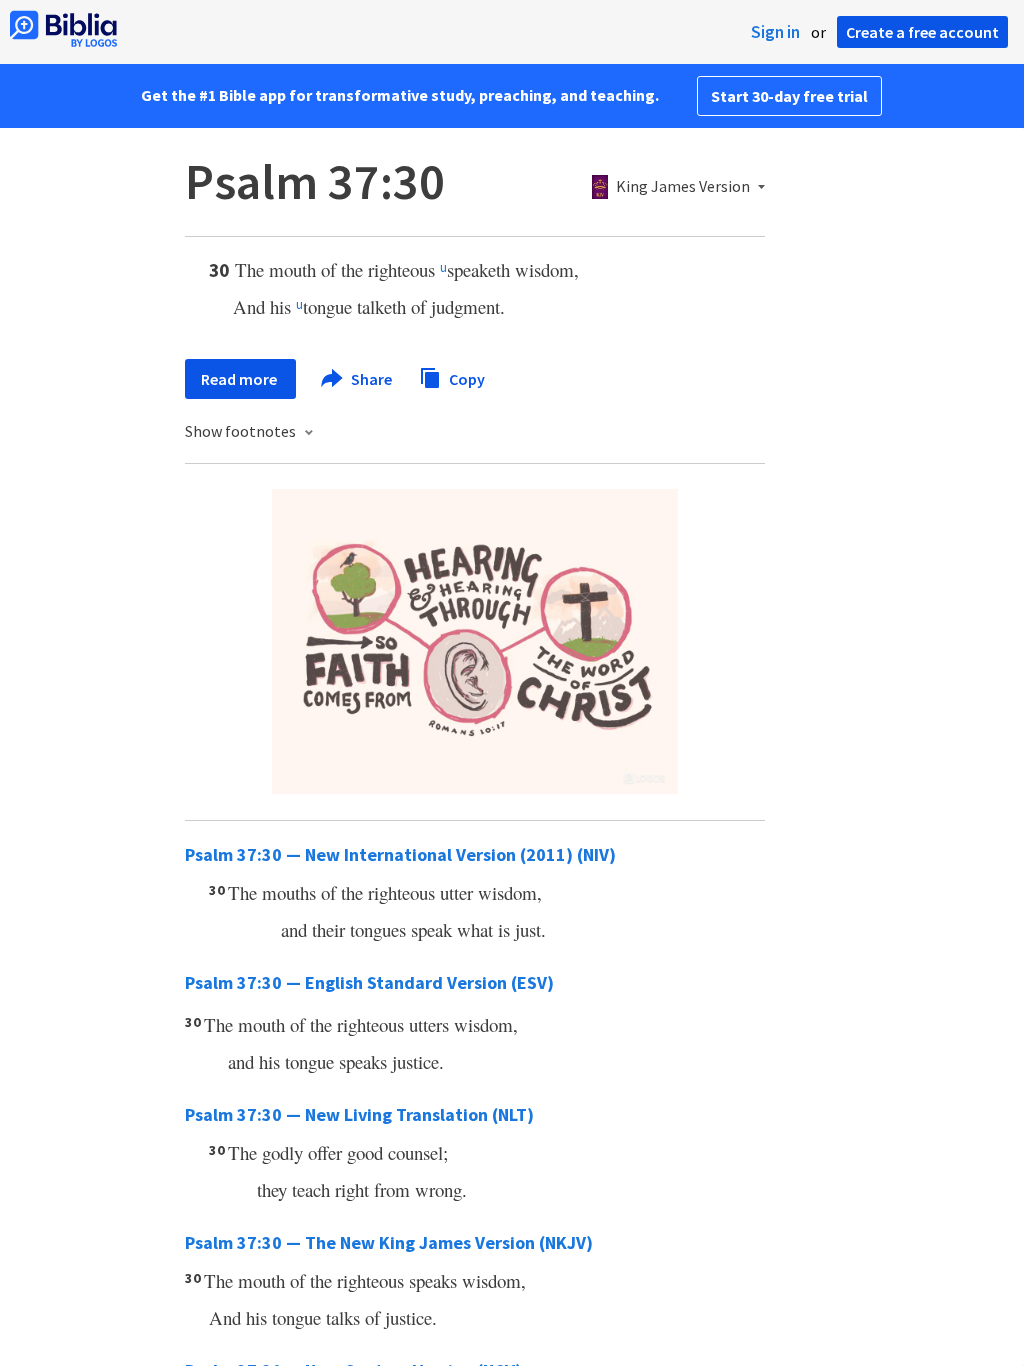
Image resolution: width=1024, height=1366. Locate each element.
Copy (465, 378)
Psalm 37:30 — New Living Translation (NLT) (359, 1114)
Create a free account (922, 32)
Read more (240, 379)
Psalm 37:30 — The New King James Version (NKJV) (389, 1242)
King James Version (683, 187)
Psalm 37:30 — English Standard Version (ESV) (369, 982)
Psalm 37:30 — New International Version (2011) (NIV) (400, 854)
